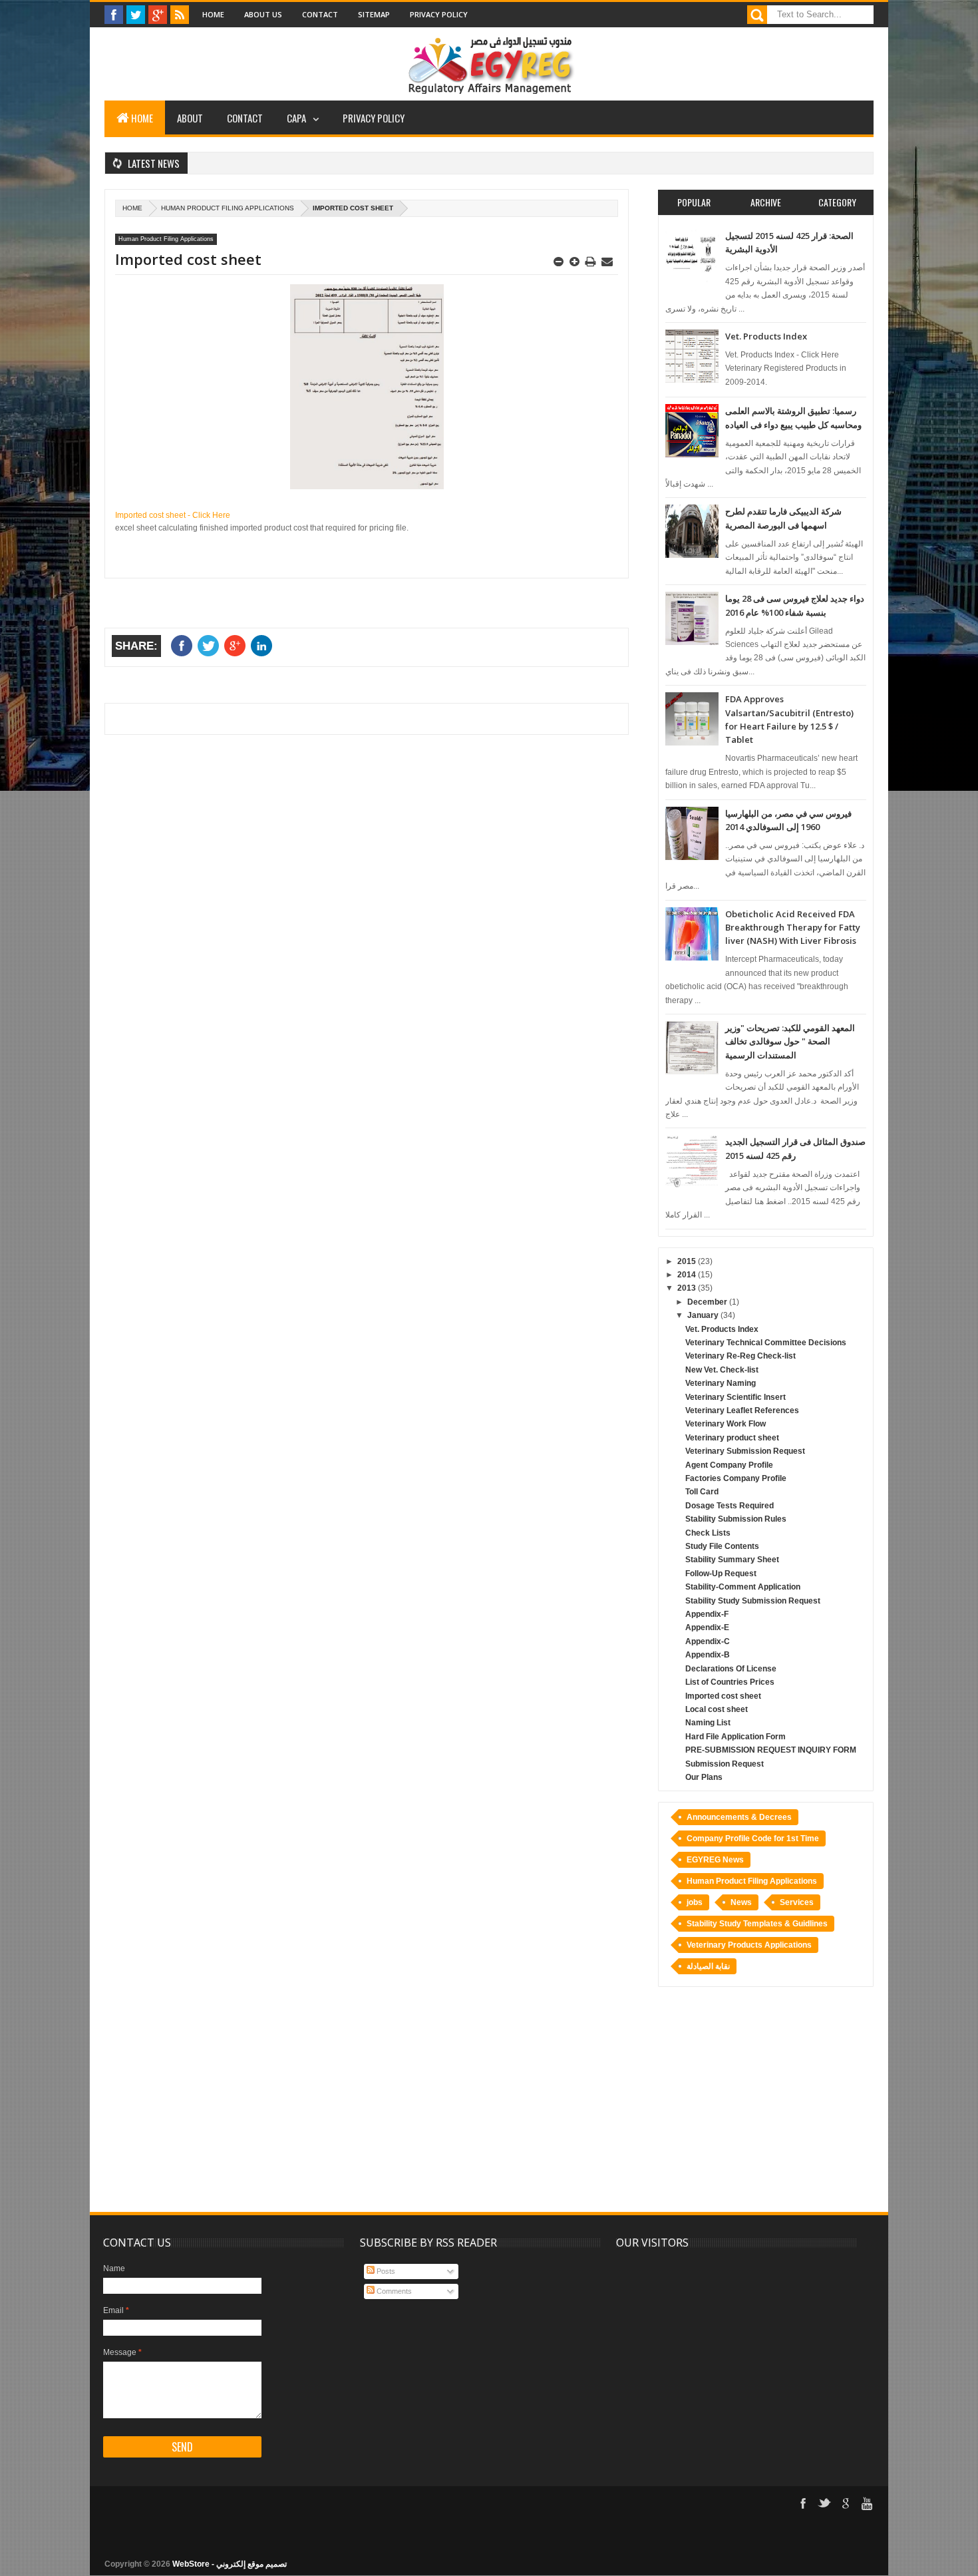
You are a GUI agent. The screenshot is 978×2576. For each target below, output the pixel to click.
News (741, 1902)
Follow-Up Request (721, 1574)
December (708, 1302)
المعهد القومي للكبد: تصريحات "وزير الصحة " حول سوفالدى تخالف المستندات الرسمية (790, 1041)
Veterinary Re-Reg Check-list (740, 1356)
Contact (320, 14)
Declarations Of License (731, 1669)
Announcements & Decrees (739, 1817)
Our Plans (704, 1777)
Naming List (708, 1723)
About (190, 118)
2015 (688, 1261)
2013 (688, 1288)
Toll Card (702, 1492)
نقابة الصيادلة (708, 1966)
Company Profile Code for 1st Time (753, 1838)
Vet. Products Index (766, 336)
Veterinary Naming (721, 1383)
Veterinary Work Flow (726, 1424)
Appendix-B (708, 1655)
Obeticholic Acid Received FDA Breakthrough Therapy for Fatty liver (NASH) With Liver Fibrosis (793, 928)
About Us (263, 14)
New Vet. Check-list (722, 1370)
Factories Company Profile (736, 1478)
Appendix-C (708, 1641)
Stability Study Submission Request (753, 1601)
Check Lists (708, 1533)
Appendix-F (707, 1614)
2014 (688, 1275)
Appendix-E (707, 1627)
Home (213, 14)
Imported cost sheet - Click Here (173, 515)
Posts (385, 2271)
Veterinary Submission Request (745, 1451)
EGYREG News (715, 1860)
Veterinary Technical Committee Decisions (766, 1343)
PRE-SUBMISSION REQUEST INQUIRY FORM (771, 1750)
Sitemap (374, 14)
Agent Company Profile (729, 1465)
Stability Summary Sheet (732, 1560)
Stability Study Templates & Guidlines (757, 1924)
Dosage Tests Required (730, 1506)
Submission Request (725, 1764)
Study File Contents (722, 1546)
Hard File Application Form (735, 1737)
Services (797, 1902)
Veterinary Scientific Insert (735, 1397)
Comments (393, 2291)
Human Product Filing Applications (228, 208)
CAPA (296, 118)
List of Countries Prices (730, 1682)
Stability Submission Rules (736, 1519)
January (704, 1315)
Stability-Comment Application (743, 1587)
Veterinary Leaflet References (742, 1410)
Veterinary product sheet (732, 1438)
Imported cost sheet (723, 1696)
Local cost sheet (717, 1709)
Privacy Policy (439, 14)
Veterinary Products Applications (749, 1945)
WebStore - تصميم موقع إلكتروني (230, 2564)
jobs (695, 1902)
